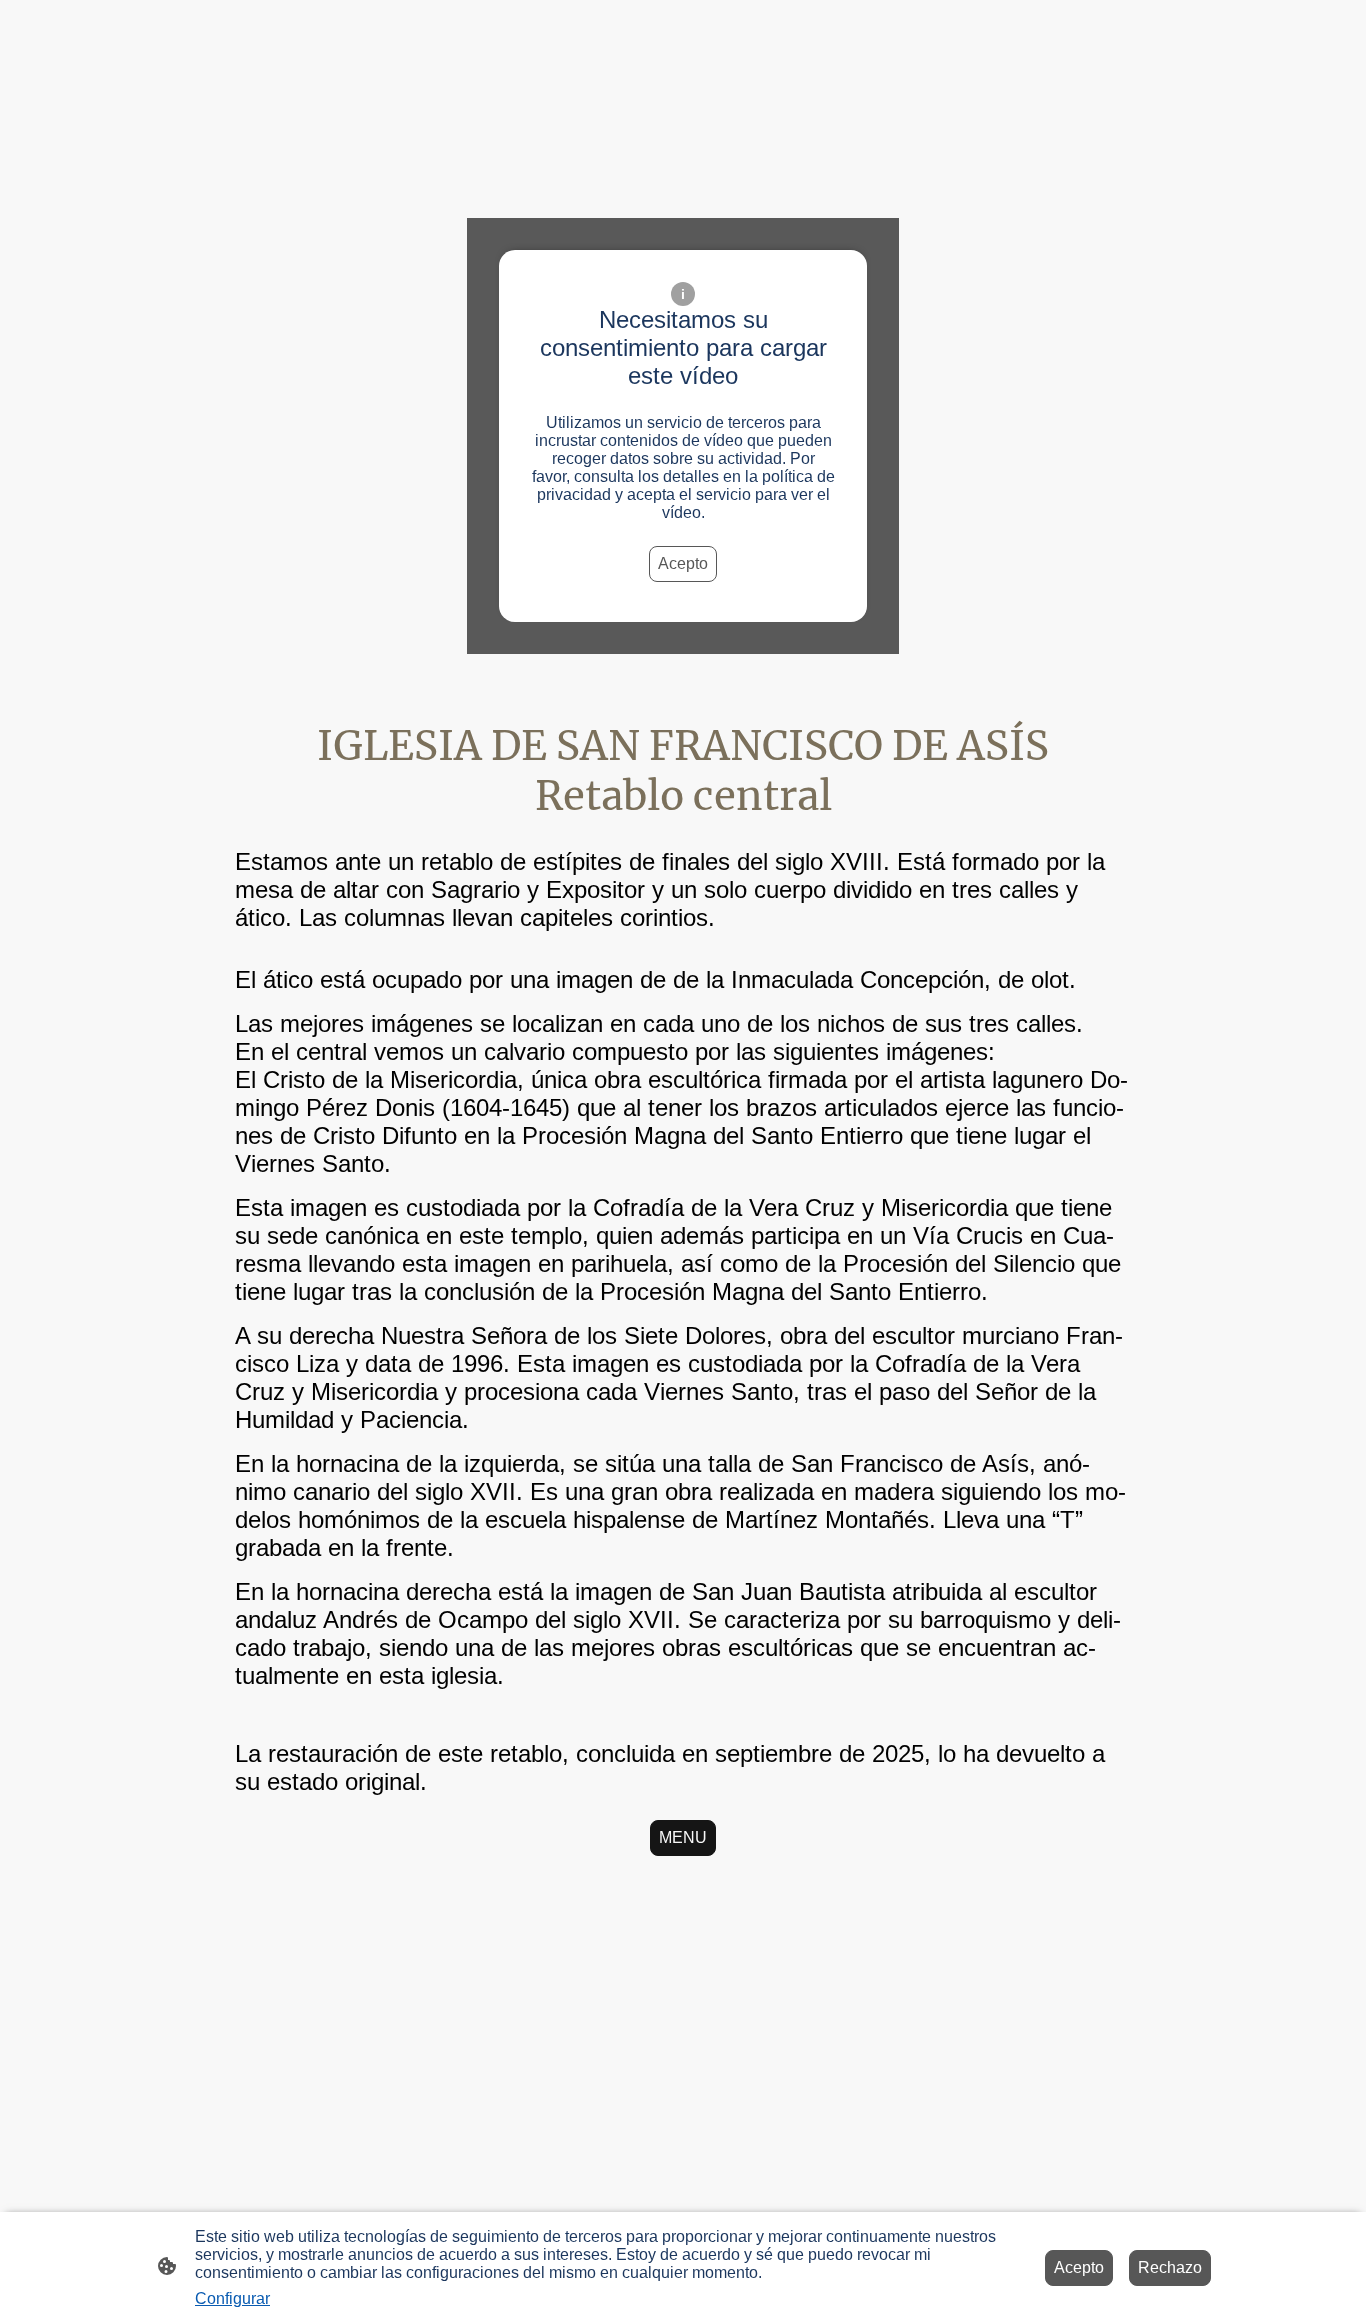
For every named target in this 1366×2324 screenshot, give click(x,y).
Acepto (683, 563)
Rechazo (1170, 2267)
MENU (683, 1837)
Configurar (232, 2298)
